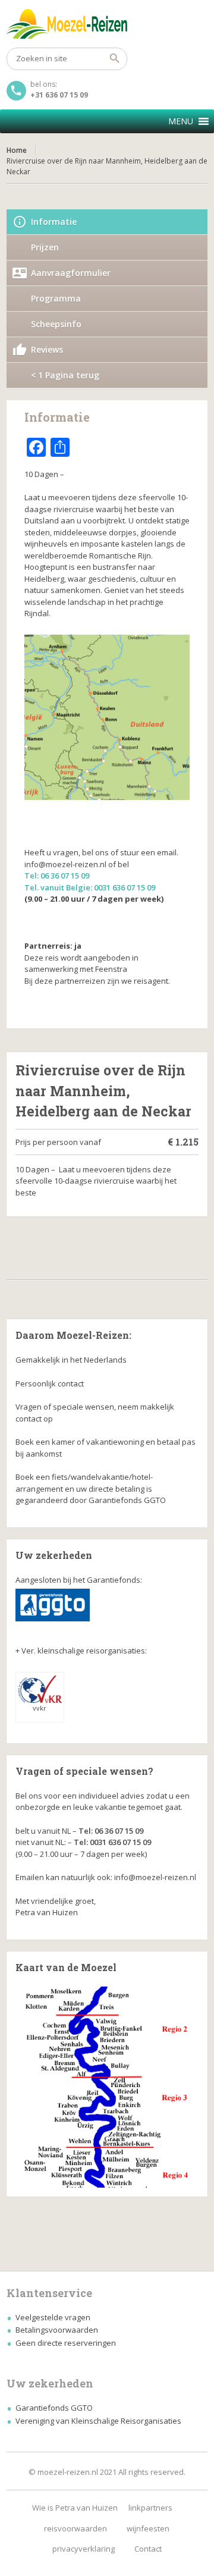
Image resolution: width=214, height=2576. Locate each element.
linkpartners (150, 2508)
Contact (148, 2549)
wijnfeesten (148, 2528)
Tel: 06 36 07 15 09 (57, 876)
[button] (181, 121)
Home (17, 150)
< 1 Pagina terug (65, 375)
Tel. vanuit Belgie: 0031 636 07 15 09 (90, 887)
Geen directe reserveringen (66, 2343)
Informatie (54, 222)
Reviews (47, 349)
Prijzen (45, 247)
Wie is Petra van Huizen (75, 2508)
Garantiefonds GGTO (54, 2408)
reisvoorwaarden (75, 2528)
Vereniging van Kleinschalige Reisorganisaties (98, 2421)
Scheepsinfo (56, 324)
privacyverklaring (84, 2549)
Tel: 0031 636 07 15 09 (112, 1842)
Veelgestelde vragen (53, 2317)
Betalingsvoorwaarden (57, 2330)
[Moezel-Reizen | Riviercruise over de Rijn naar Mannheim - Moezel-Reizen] (107, 24)
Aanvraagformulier (71, 273)
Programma (56, 298)
